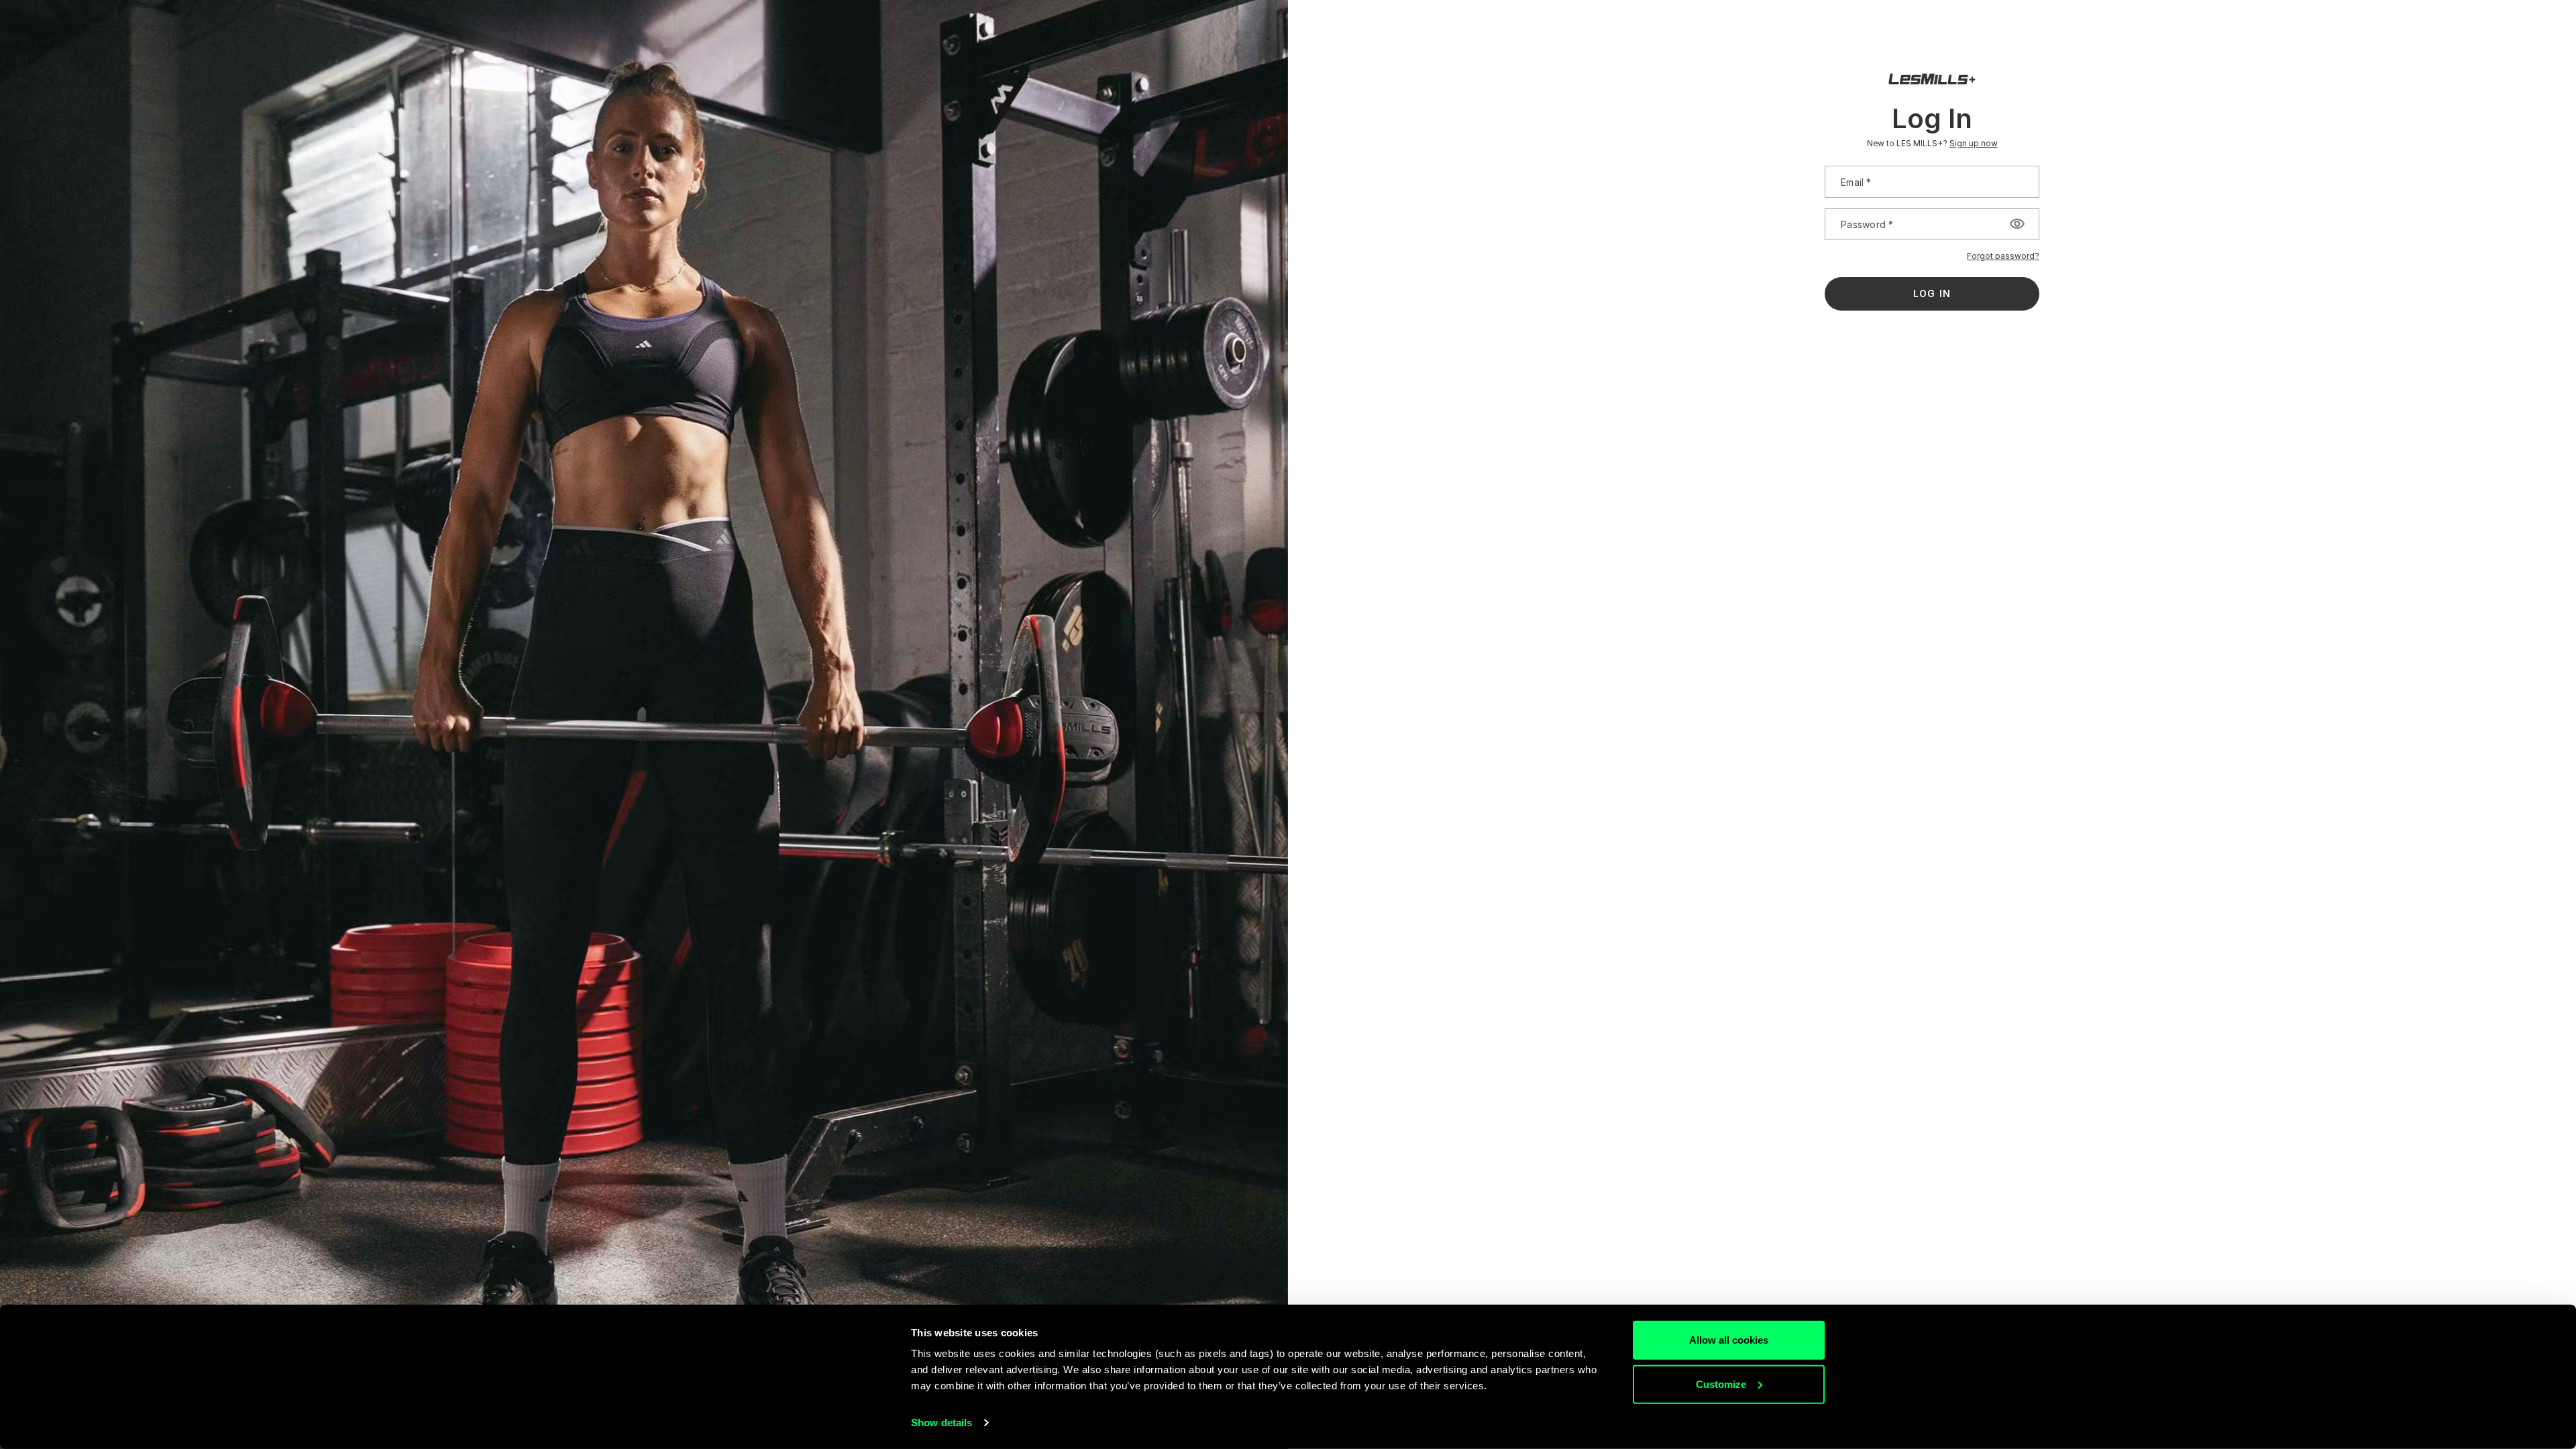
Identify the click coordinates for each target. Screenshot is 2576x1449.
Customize (1721, 1384)
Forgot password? (2003, 256)
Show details (942, 1423)
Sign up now (1974, 143)
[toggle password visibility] (2017, 224)
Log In (1932, 293)
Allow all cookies (1729, 1340)
